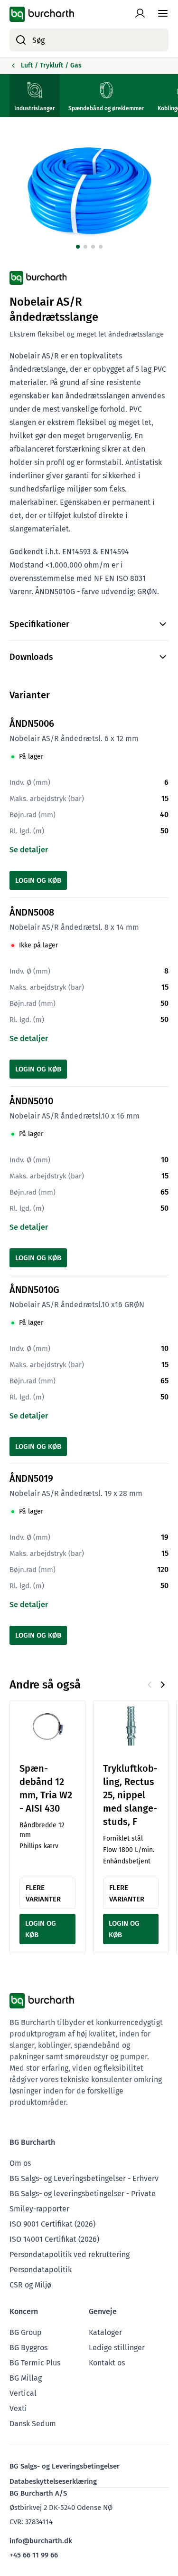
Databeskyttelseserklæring (53, 2481)
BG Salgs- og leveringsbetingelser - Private (83, 2194)
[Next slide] (163, 1685)
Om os (20, 2163)
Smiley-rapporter (39, 2209)
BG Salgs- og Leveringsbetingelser (65, 2466)
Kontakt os (107, 2363)
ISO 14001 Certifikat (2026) (54, 2239)
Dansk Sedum (33, 2424)
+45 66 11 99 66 (34, 2555)
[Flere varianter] (47, 1727)
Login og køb (38, 880)
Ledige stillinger (117, 2348)
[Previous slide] (150, 1685)
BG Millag (26, 2378)
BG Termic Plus (35, 2363)
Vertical (23, 2393)
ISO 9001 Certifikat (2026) (52, 2224)
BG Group (26, 2332)
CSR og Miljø (30, 2285)
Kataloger (105, 2332)
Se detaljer (29, 850)
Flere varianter (43, 1893)
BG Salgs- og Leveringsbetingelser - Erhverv (84, 2178)
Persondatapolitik (41, 2270)
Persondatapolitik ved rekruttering (70, 2254)
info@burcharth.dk (41, 2541)
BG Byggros (28, 2348)
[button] (78, 247)
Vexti (18, 2408)
